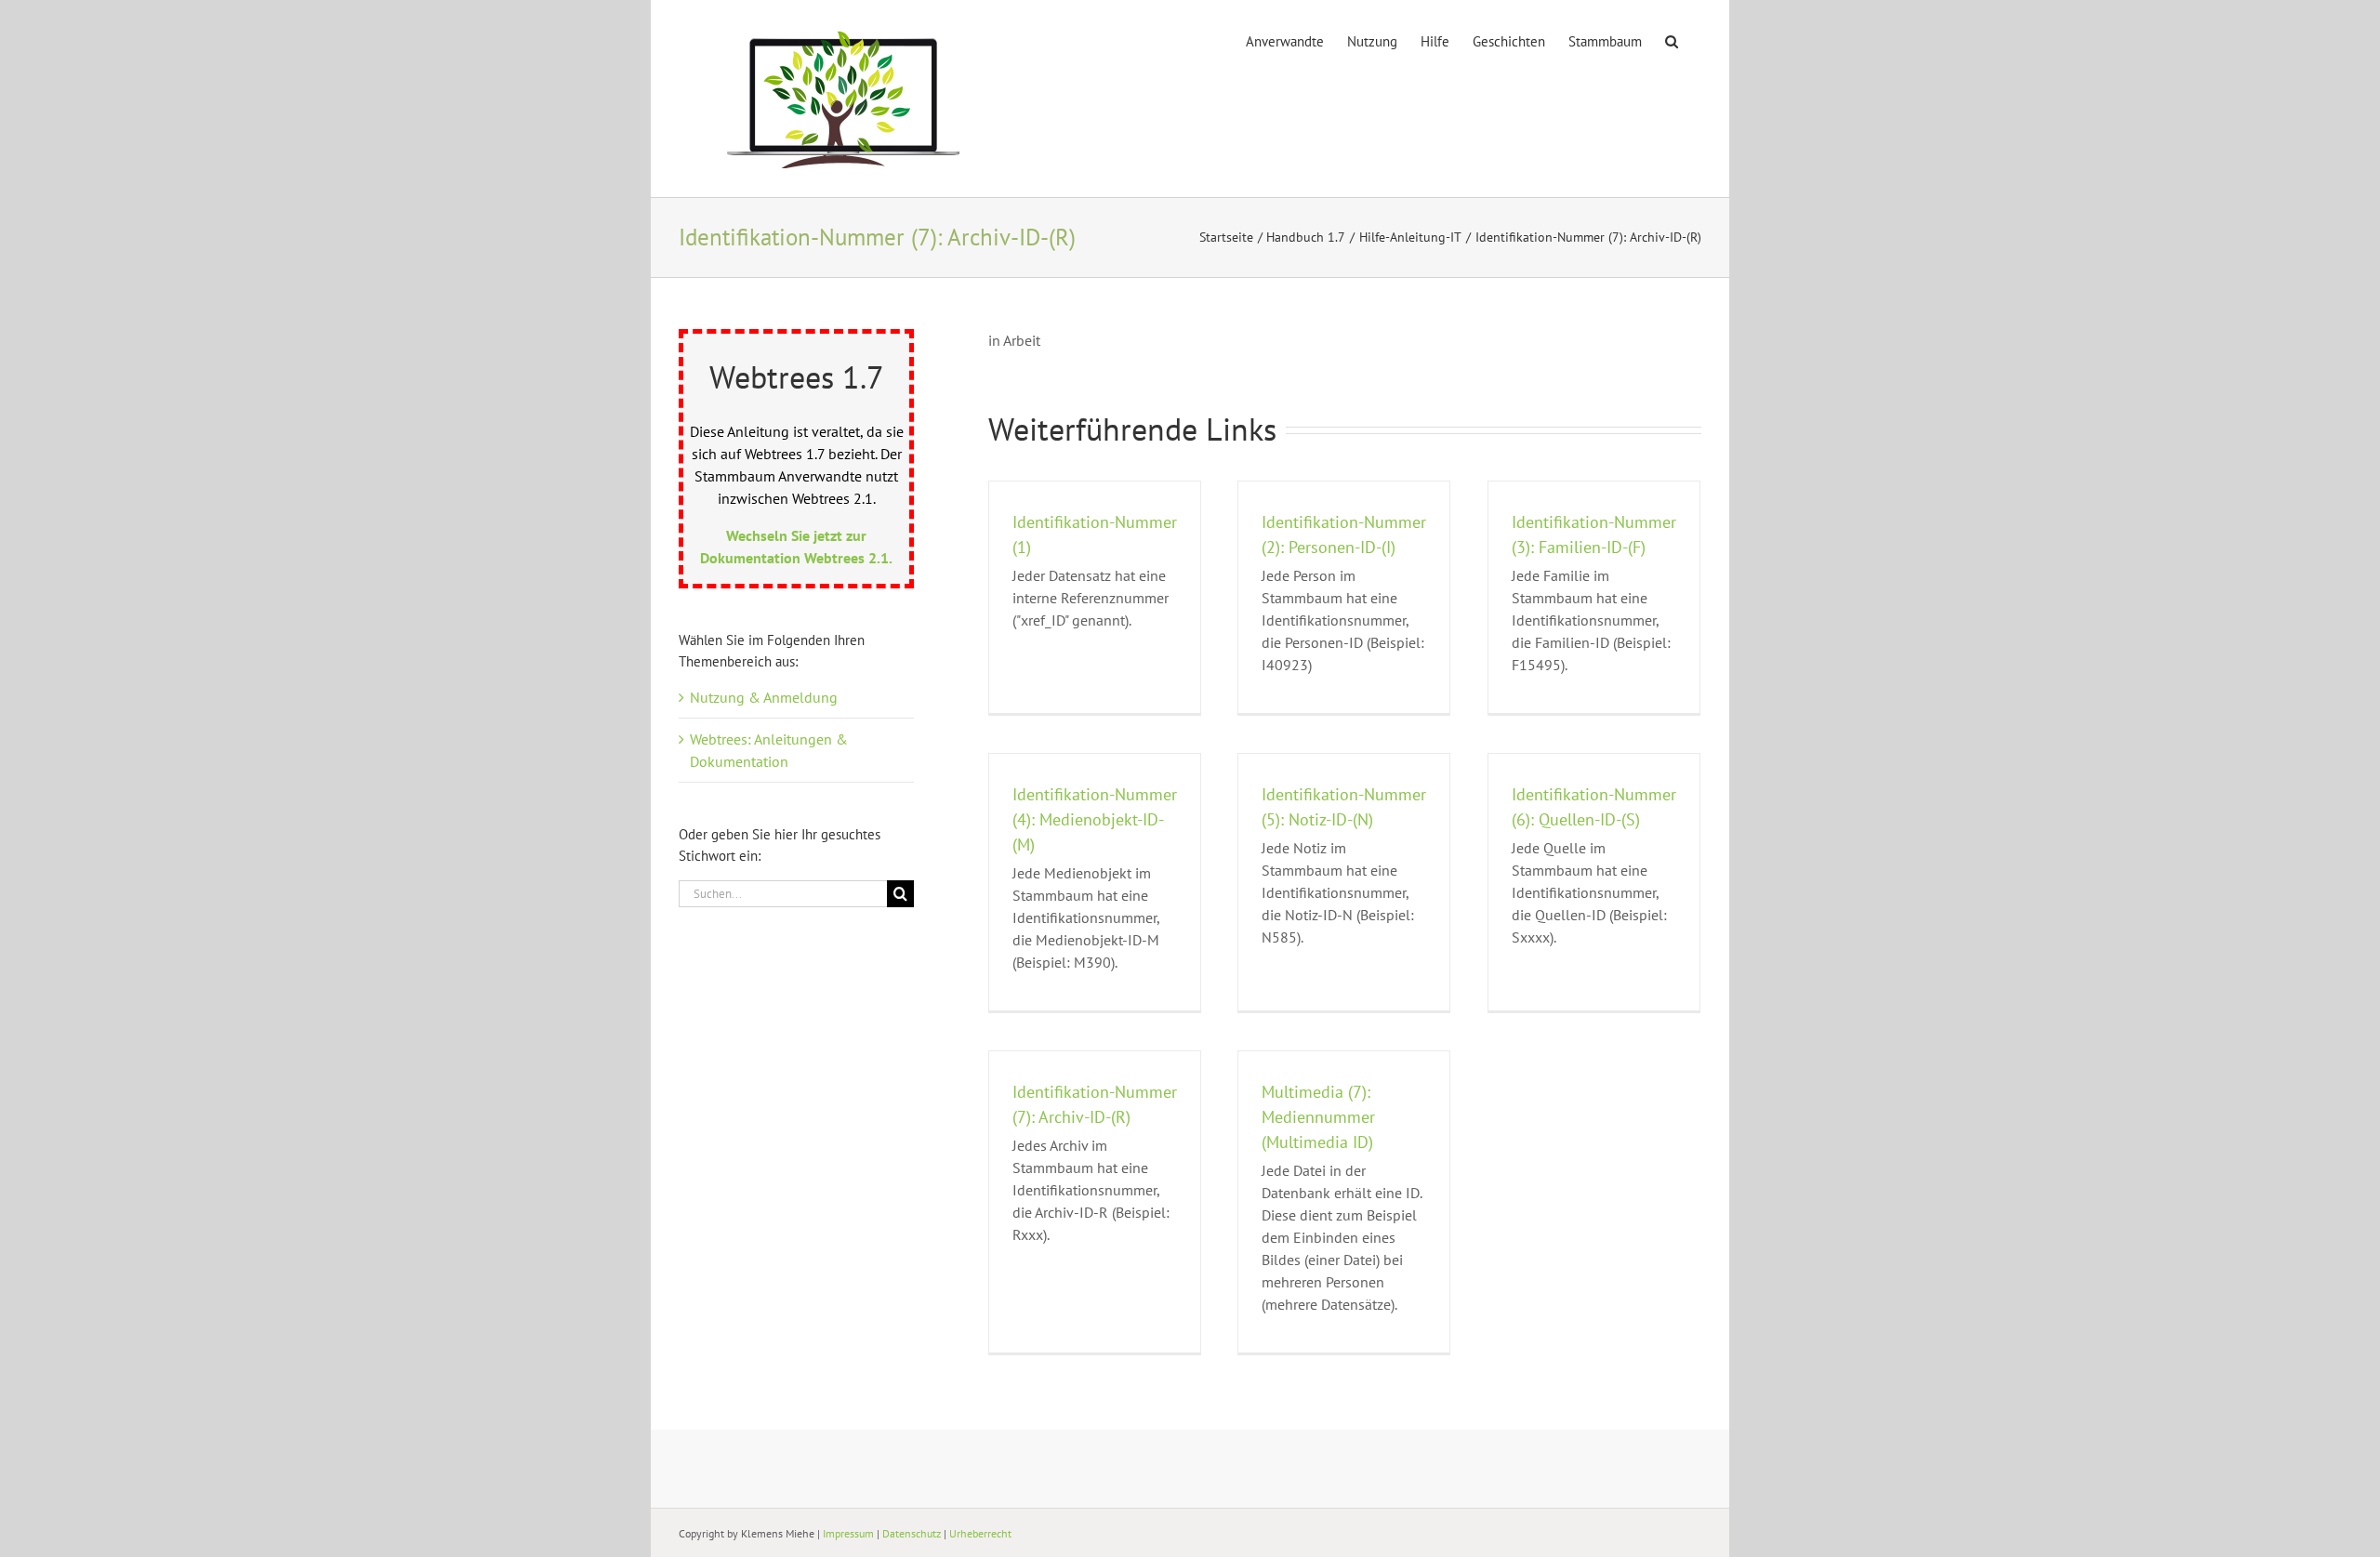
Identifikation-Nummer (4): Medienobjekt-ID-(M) (1095, 819)
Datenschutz (912, 1533)
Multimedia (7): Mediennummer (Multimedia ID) (1318, 1117)
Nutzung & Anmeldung (764, 697)
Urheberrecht (980, 1533)
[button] (1672, 40)
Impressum (848, 1533)
